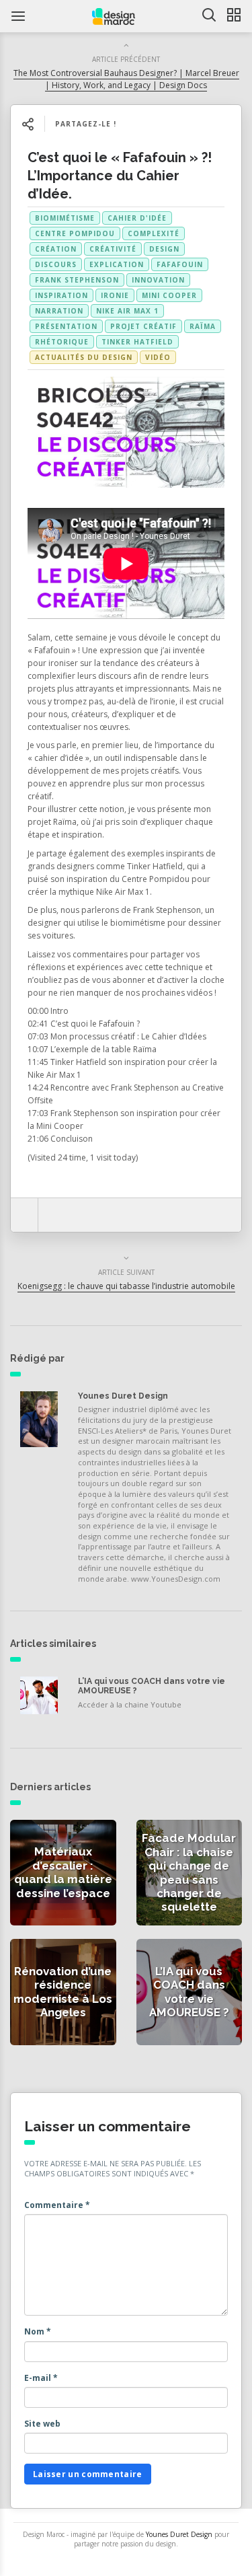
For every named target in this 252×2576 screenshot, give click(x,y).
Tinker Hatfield (137, 342)
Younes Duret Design (123, 1396)
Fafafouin (180, 264)
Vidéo (158, 357)
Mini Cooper (169, 295)
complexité (154, 233)
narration (59, 311)
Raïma (203, 326)
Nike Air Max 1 (127, 311)
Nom (38, 2331)
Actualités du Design (84, 357)
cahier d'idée (137, 218)
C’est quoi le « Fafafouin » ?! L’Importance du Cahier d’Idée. (120, 176)
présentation (66, 326)
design (164, 249)
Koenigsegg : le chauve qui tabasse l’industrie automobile (126, 1286)
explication (117, 264)
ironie (115, 295)
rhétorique (62, 342)
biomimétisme (65, 218)
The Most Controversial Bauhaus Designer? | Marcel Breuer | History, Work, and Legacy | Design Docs (126, 79)
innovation (158, 280)
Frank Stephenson (77, 280)
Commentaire (57, 2205)
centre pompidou (75, 233)
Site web (42, 2424)
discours (56, 264)
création (56, 249)
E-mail (41, 2378)
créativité (113, 249)
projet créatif (143, 326)
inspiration (61, 295)
